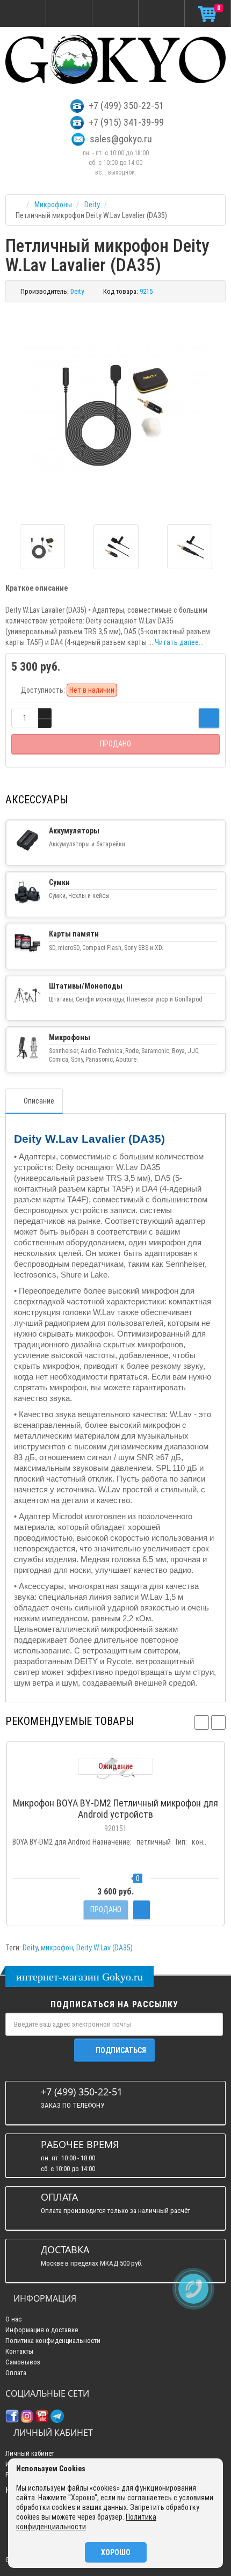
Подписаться (121, 2050)
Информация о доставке (42, 2330)
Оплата (16, 2373)
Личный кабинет (30, 2453)
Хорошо (116, 2552)
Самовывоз (23, 2362)
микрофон (57, 1948)
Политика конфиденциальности (53, 2341)
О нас (13, 2319)
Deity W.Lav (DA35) (104, 1948)
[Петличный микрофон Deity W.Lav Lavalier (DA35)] (115, 409)
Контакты (19, 2351)
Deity (30, 1948)
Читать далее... (179, 642)
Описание (39, 1101)
